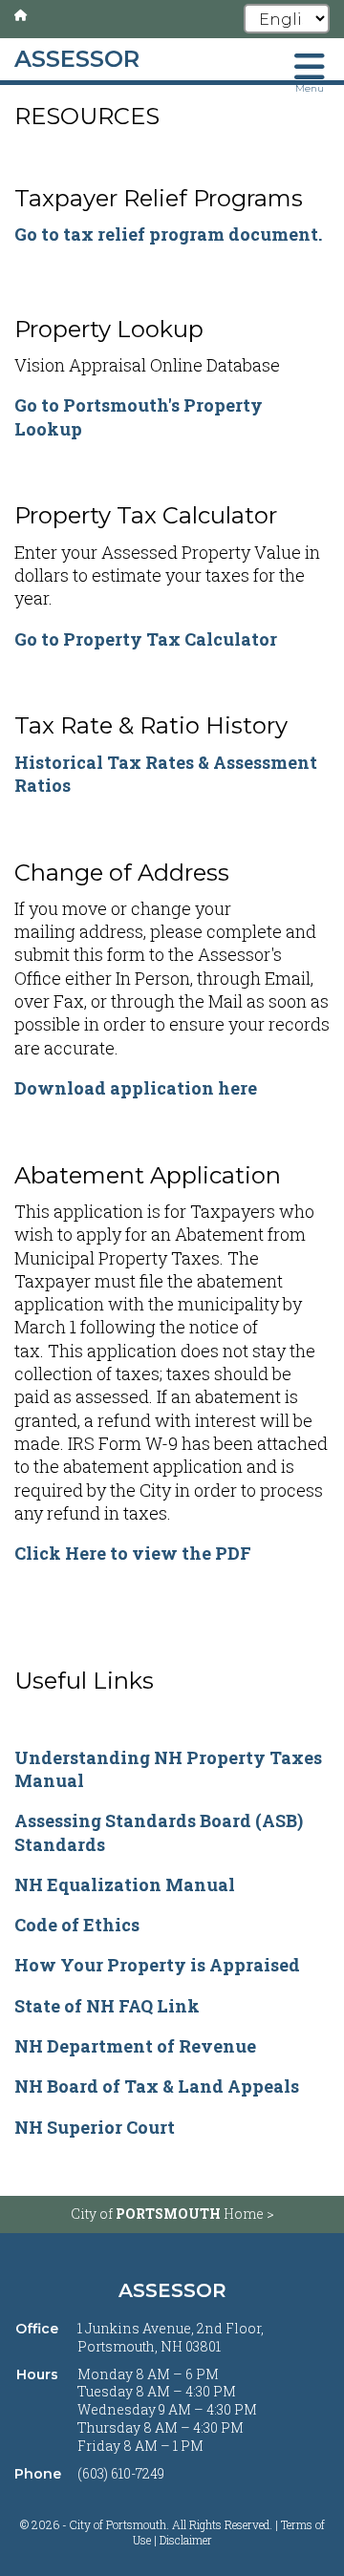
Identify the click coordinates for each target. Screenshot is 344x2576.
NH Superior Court (95, 2127)
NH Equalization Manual (125, 1884)
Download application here (136, 1088)
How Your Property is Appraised (157, 1965)
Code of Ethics (77, 1925)
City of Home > (172, 2214)
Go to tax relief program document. (168, 234)
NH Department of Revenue (135, 2046)
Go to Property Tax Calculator (146, 639)
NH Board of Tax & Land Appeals (157, 2086)
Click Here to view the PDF (133, 1553)
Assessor (172, 2290)
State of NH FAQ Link (107, 2006)
